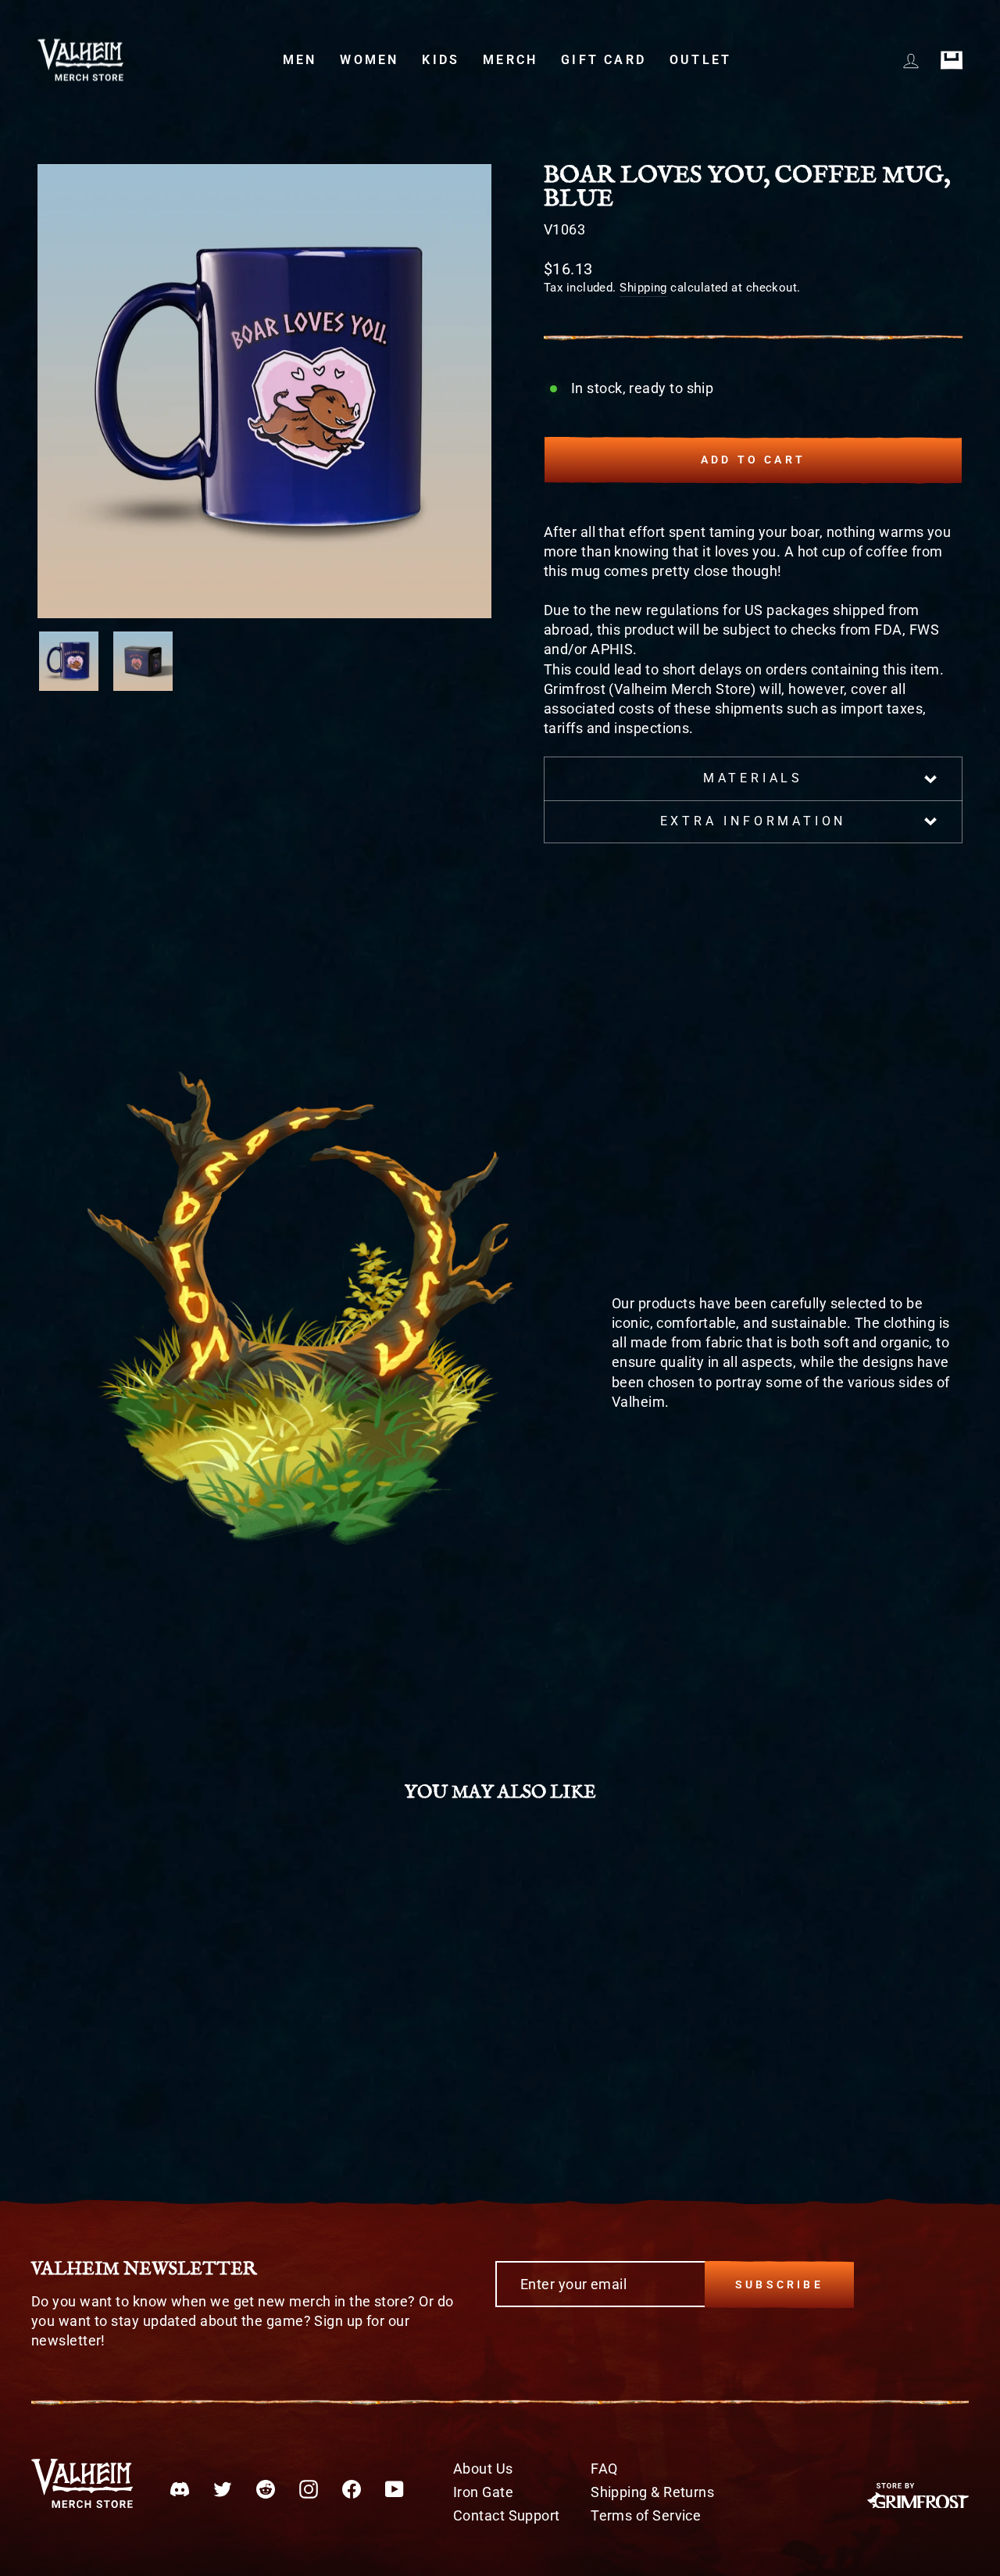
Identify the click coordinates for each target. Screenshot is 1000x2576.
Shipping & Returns (652, 2492)
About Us (483, 2469)
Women (369, 60)
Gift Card (604, 60)
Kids (441, 60)
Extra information (754, 821)
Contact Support (507, 2515)
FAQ (604, 2469)
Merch (510, 60)
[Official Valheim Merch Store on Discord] (180, 2488)
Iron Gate (483, 2492)
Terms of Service (646, 2515)
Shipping (643, 288)
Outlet (700, 60)
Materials (753, 778)
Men (300, 60)
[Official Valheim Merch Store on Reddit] (266, 2488)
